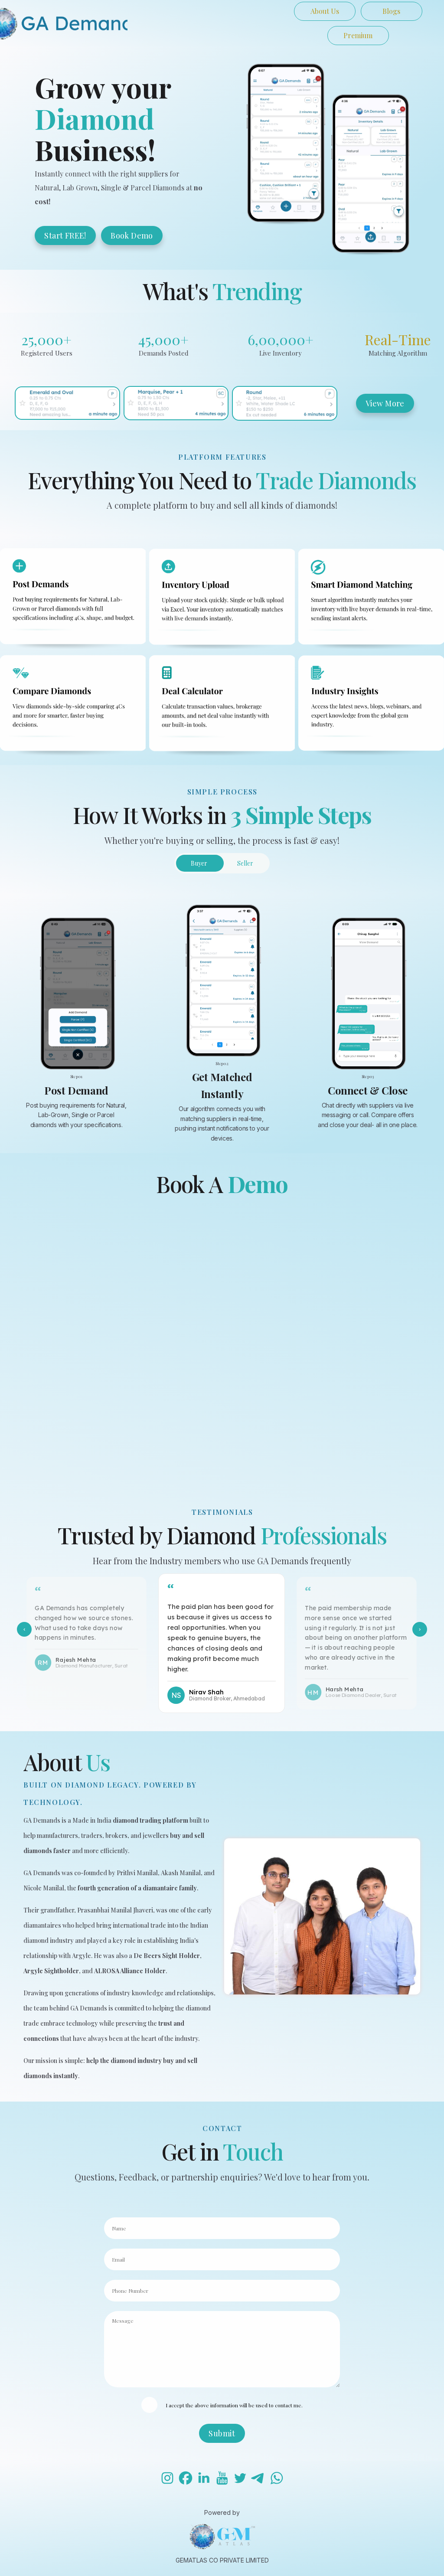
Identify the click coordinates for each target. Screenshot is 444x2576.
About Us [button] (325, 11)
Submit (222, 2433)
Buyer (199, 863)
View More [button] (385, 403)
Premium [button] (358, 35)
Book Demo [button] (132, 235)
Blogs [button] (391, 11)
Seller (245, 863)
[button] (167, 2478)
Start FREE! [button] (65, 235)
